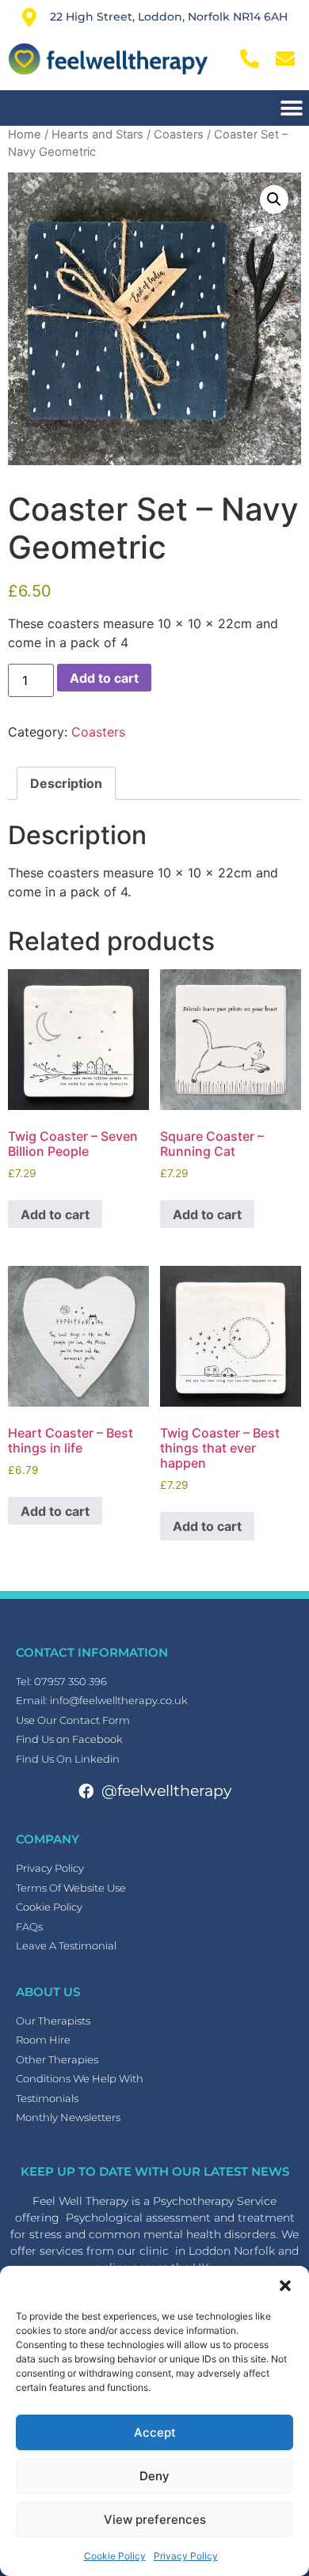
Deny (154, 2476)
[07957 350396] (252, 59)
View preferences (155, 2519)
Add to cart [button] (55, 1214)
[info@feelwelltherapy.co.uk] (287, 59)
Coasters (179, 134)
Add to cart (104, 678)
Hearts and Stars (97, 134)
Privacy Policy (186, 2556)
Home (25, 134)
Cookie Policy (115, 2556)
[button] (285, 2286)
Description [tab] (66, 783)
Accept (155, 2432)
